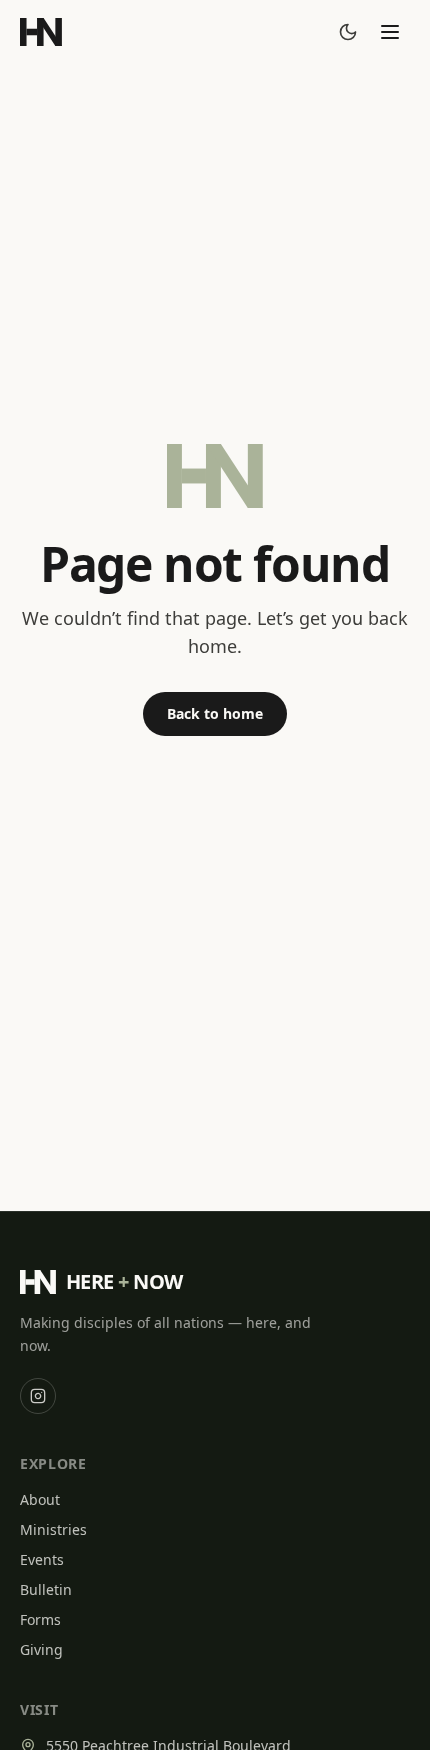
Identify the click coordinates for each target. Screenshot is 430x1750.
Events (42, 1559)
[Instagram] (38, 1396)
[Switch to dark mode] (348, 32)
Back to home (215, 713)
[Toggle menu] (390, 32)
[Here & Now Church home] (41, 32)
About (40, 1499)
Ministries (53, 1529)
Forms (40, 1619)
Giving (41, 1649)
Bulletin (46, 1589)
